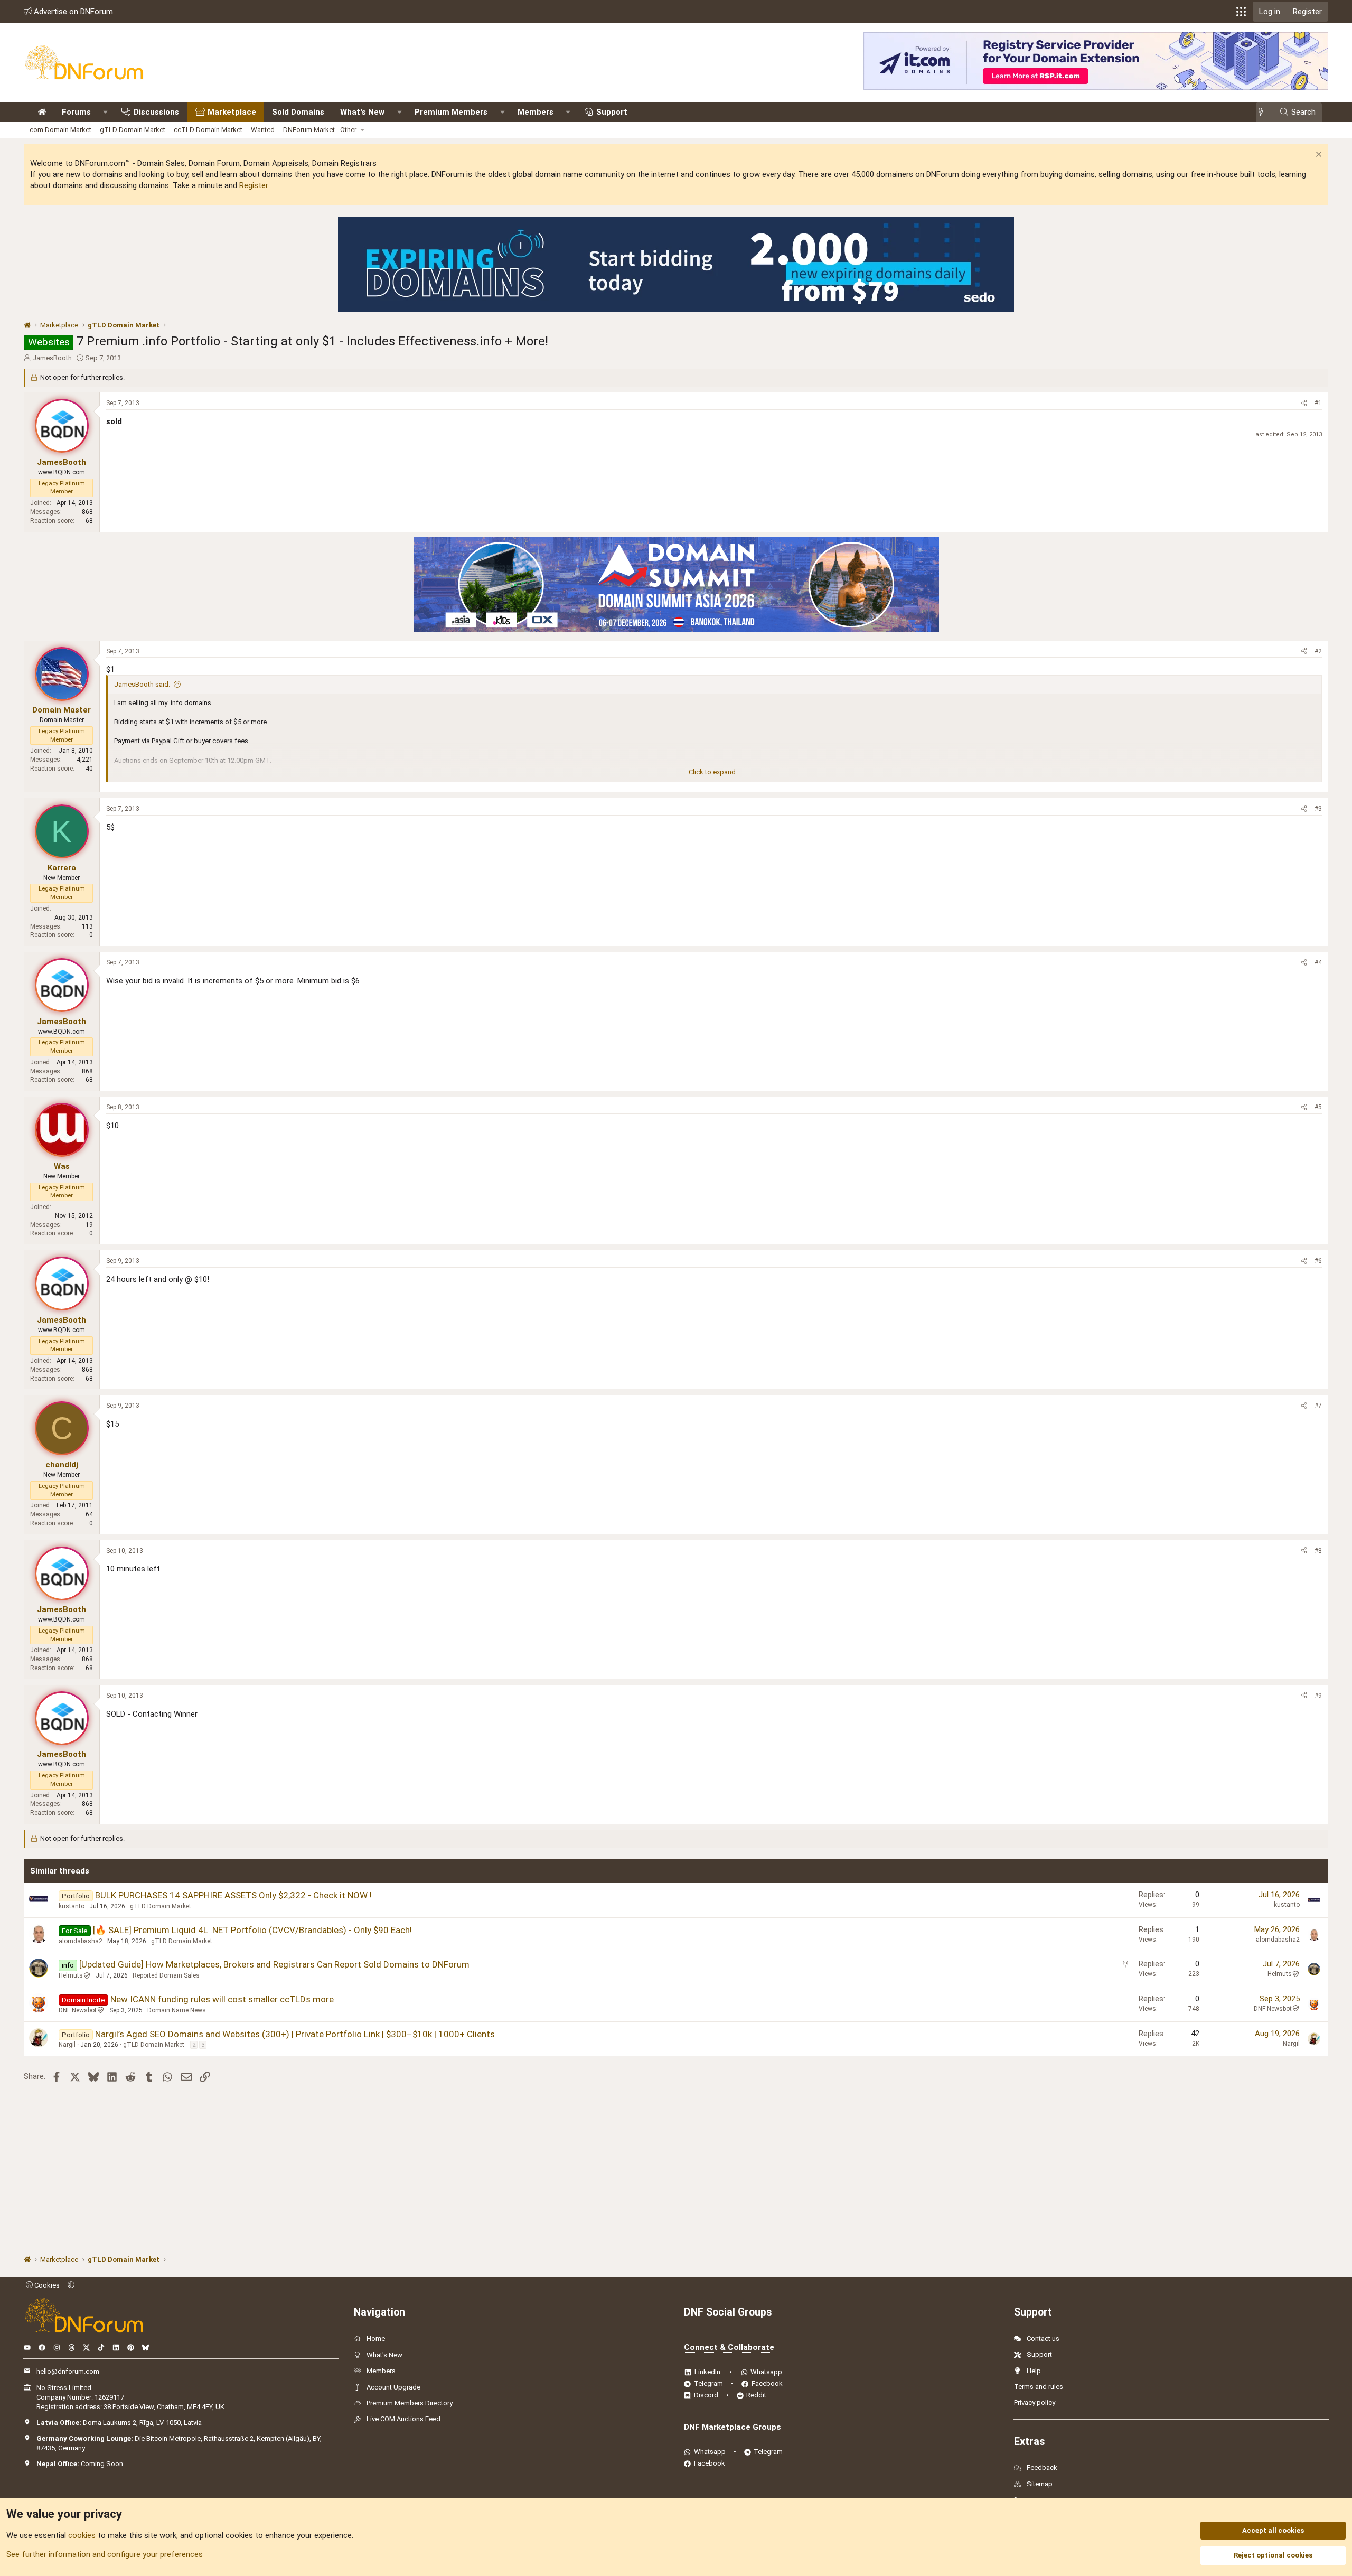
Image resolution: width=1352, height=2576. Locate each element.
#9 (1318, 1696)
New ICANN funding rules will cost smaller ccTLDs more (222, 1999)
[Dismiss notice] (1317, 156)
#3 (1318, 809)
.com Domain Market (60, 130)
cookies (82, 2535)
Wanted (263, 130)
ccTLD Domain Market (208, 130)
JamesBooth (52, 358)
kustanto (72, 1906)
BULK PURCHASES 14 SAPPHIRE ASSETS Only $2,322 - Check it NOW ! (233, 1895)
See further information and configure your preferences (105, 2554)
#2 (1318, 651)
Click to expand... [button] (715, 772)
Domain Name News (177, 2010)
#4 (1318, 962)
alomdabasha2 (81, 1941)
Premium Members (451, 112)
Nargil (67, 2045)
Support (612, 112)
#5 (1318, 1107)
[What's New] (1264, 112)
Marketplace (232, 112)
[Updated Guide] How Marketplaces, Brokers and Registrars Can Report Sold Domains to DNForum (274, 1964)
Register (253, 185)
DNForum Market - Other (320, 130)
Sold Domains (298, 112)
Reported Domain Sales (166, 1975)
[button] (1241, 12)
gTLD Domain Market (133, 130)
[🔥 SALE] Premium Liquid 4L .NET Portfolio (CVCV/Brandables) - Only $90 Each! (252, 1930)
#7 (1318, 1406)
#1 (1318, 403)
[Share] (1304, 403)
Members (536, 112)
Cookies (46, 2285)
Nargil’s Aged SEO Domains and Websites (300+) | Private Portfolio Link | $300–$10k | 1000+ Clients (295, 2034)
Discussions (156, 112)
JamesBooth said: (142, 684)
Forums (76, 112)
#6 (1318, 1261)
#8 (1318, 1551)
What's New (362, 112)
